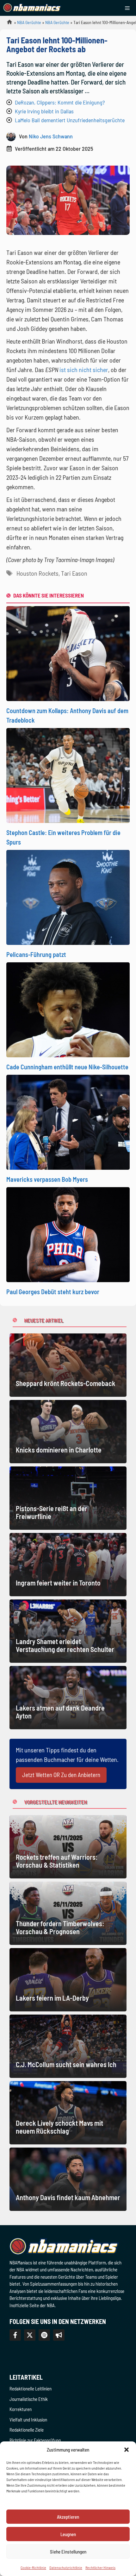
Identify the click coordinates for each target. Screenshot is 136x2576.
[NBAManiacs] (32, 8)
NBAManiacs (7, 24)
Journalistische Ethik (29, 2399)
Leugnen (68, 2534)
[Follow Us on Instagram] (44, 2335)
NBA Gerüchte (29, 22)
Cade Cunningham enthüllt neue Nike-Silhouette (67, 1067)
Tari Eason (74, 573)
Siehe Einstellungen (68, 2552)
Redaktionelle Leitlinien (31, 2389)
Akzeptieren (68, 2517)
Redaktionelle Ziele (27, 2430)
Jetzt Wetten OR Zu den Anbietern (61, 1775)
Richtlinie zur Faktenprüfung (35, 2440)
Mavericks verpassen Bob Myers (47, 1179)
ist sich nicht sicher (84, 370)
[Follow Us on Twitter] (30, 2335)
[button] (127, 2450)
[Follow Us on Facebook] (15, 2335)
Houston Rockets (37, 573)
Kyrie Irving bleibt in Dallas (44, 111)
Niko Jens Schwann (51, 136)
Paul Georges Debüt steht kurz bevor (53, 1292)
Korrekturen (21, 2409)
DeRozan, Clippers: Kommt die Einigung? (60, 102)
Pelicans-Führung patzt (36, 954)
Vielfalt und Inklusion (28, 2420)
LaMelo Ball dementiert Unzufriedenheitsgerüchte (70, 120)
